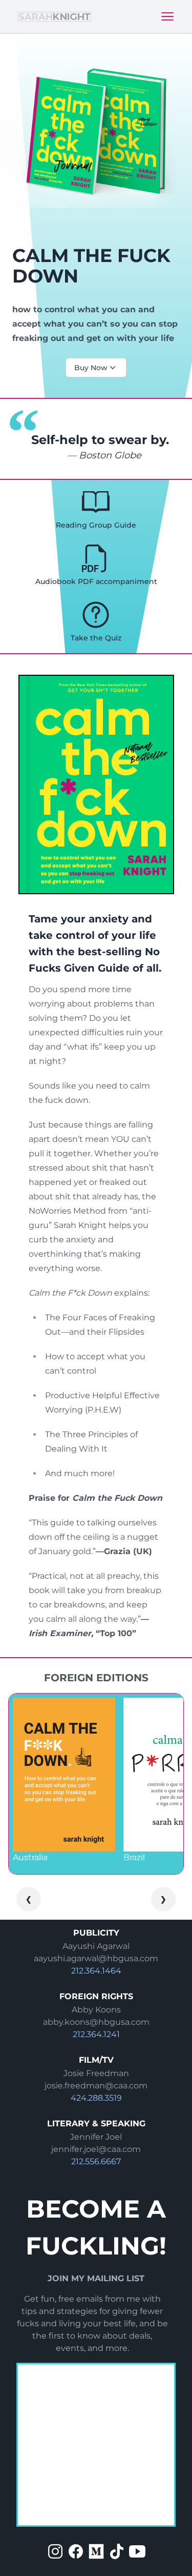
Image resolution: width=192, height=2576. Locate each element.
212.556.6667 (96, 2161)
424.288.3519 (96, 2098)
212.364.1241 (96, 2034)
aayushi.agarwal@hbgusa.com (96, 1958)
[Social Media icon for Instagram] (55, 2551)
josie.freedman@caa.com (96, 2086)
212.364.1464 (96, 1971)
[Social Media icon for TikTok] (117, 2551)
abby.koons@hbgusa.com (96, 2022)
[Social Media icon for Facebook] (76, 2551)
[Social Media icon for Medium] (96, 2551)
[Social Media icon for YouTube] (137, 2551)
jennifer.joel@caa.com (96, 2149)
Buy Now (91, 368)
